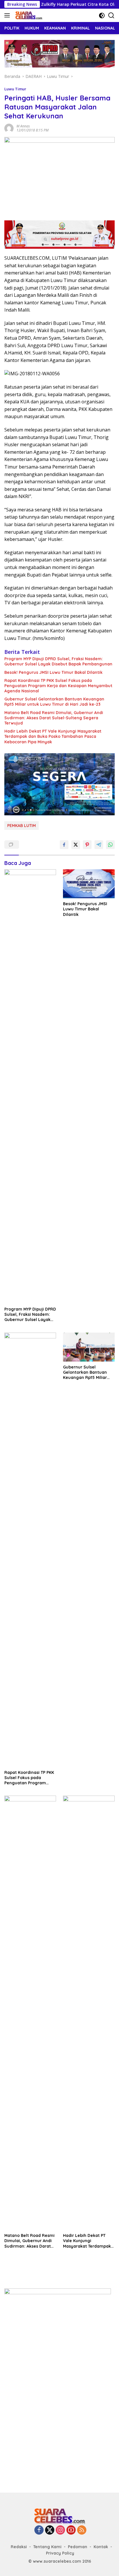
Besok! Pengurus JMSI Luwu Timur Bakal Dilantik (53, 672)
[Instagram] (60, 2530)
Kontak (101, 2547)
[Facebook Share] (64, 845)
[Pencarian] (111, 15)
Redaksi (19, 2547)
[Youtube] (71, 2530)
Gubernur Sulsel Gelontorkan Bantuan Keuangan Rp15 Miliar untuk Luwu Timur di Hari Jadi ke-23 (54, 702)
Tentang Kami (47, 2547)
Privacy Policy (60, 2553)
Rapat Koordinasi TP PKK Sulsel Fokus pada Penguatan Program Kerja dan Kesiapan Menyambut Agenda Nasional (58, 686)
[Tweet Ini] (76, 845)
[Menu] (8, 15)
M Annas (23, 126)
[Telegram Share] (99, 845)
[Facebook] (39, 2530)
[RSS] (82, 2530)
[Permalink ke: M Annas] (9, 128)
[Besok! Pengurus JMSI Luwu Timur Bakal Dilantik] (89, 884)
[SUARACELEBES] (28, 15)
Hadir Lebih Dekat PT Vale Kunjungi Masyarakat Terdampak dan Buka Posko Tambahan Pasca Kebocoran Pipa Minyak (53, 736)
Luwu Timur (15, 89)
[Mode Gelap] (102, 15)
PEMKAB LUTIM (22, 826)
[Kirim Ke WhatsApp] (110, 845)
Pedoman (78, 2547)
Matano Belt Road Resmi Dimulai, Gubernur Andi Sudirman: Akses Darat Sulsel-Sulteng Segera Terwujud (54, 718)
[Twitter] (50, 2530)
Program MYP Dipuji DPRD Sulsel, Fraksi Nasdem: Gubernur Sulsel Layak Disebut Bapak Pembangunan (58, 661)
